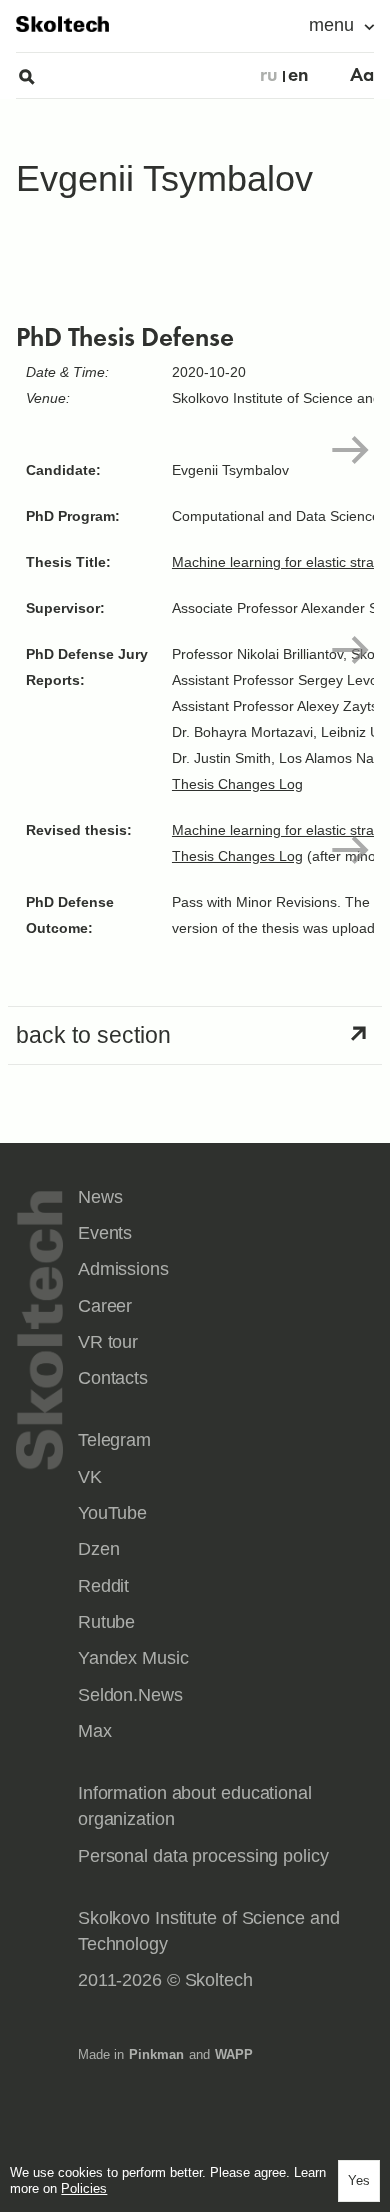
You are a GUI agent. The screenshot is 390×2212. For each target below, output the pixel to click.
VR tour (108, 1342)
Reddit (103, 1586)
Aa (362, 75)
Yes (359, 2180)
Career (105, 1306)
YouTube (112, 1513)
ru (269, 75)
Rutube (106, 1622)
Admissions (123, 1269)
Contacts (113, 1378)
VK (90, 1477)
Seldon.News (130, 1695)
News (100, 1197)
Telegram (114, 1440)
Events (105, 1233)
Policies (84, 2188)
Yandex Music (133, 1658)
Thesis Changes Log (237, 784)
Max (95, 1731)
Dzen (99, 1549)
